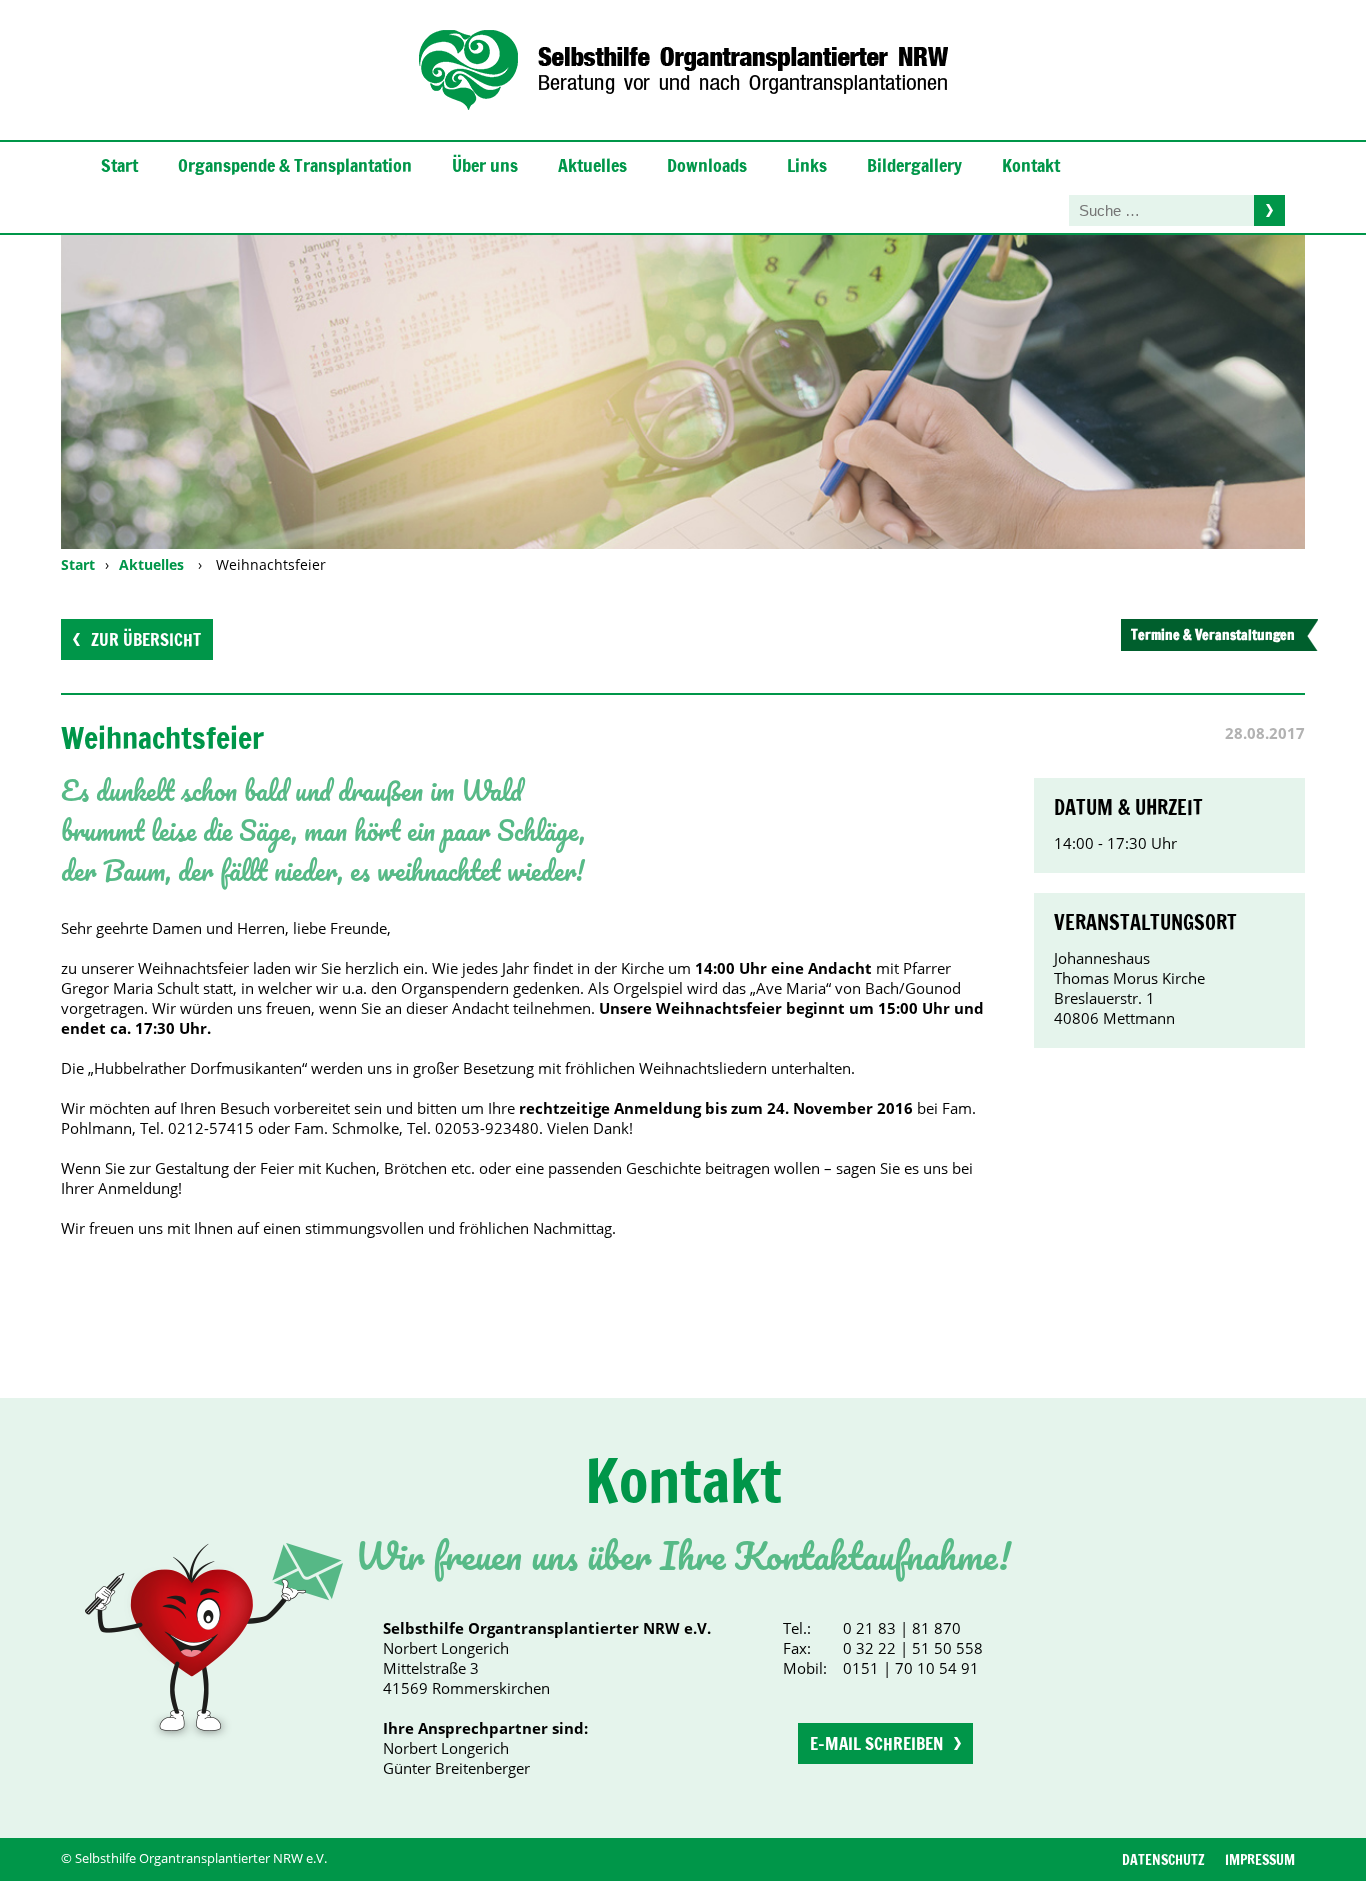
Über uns (485, 165)
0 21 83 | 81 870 (902, 1628)
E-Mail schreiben (876, 1743)
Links (807, 165)
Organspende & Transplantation (295, 165)
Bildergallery (914, 165)
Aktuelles (592, 165)
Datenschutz (1163, 1860)
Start (119, 165)
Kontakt (1031, 165)
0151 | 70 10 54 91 (911, 1668)
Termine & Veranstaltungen (1213, 635)
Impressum (1260, 1860)
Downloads (707, 165)
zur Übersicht (146, 639)
